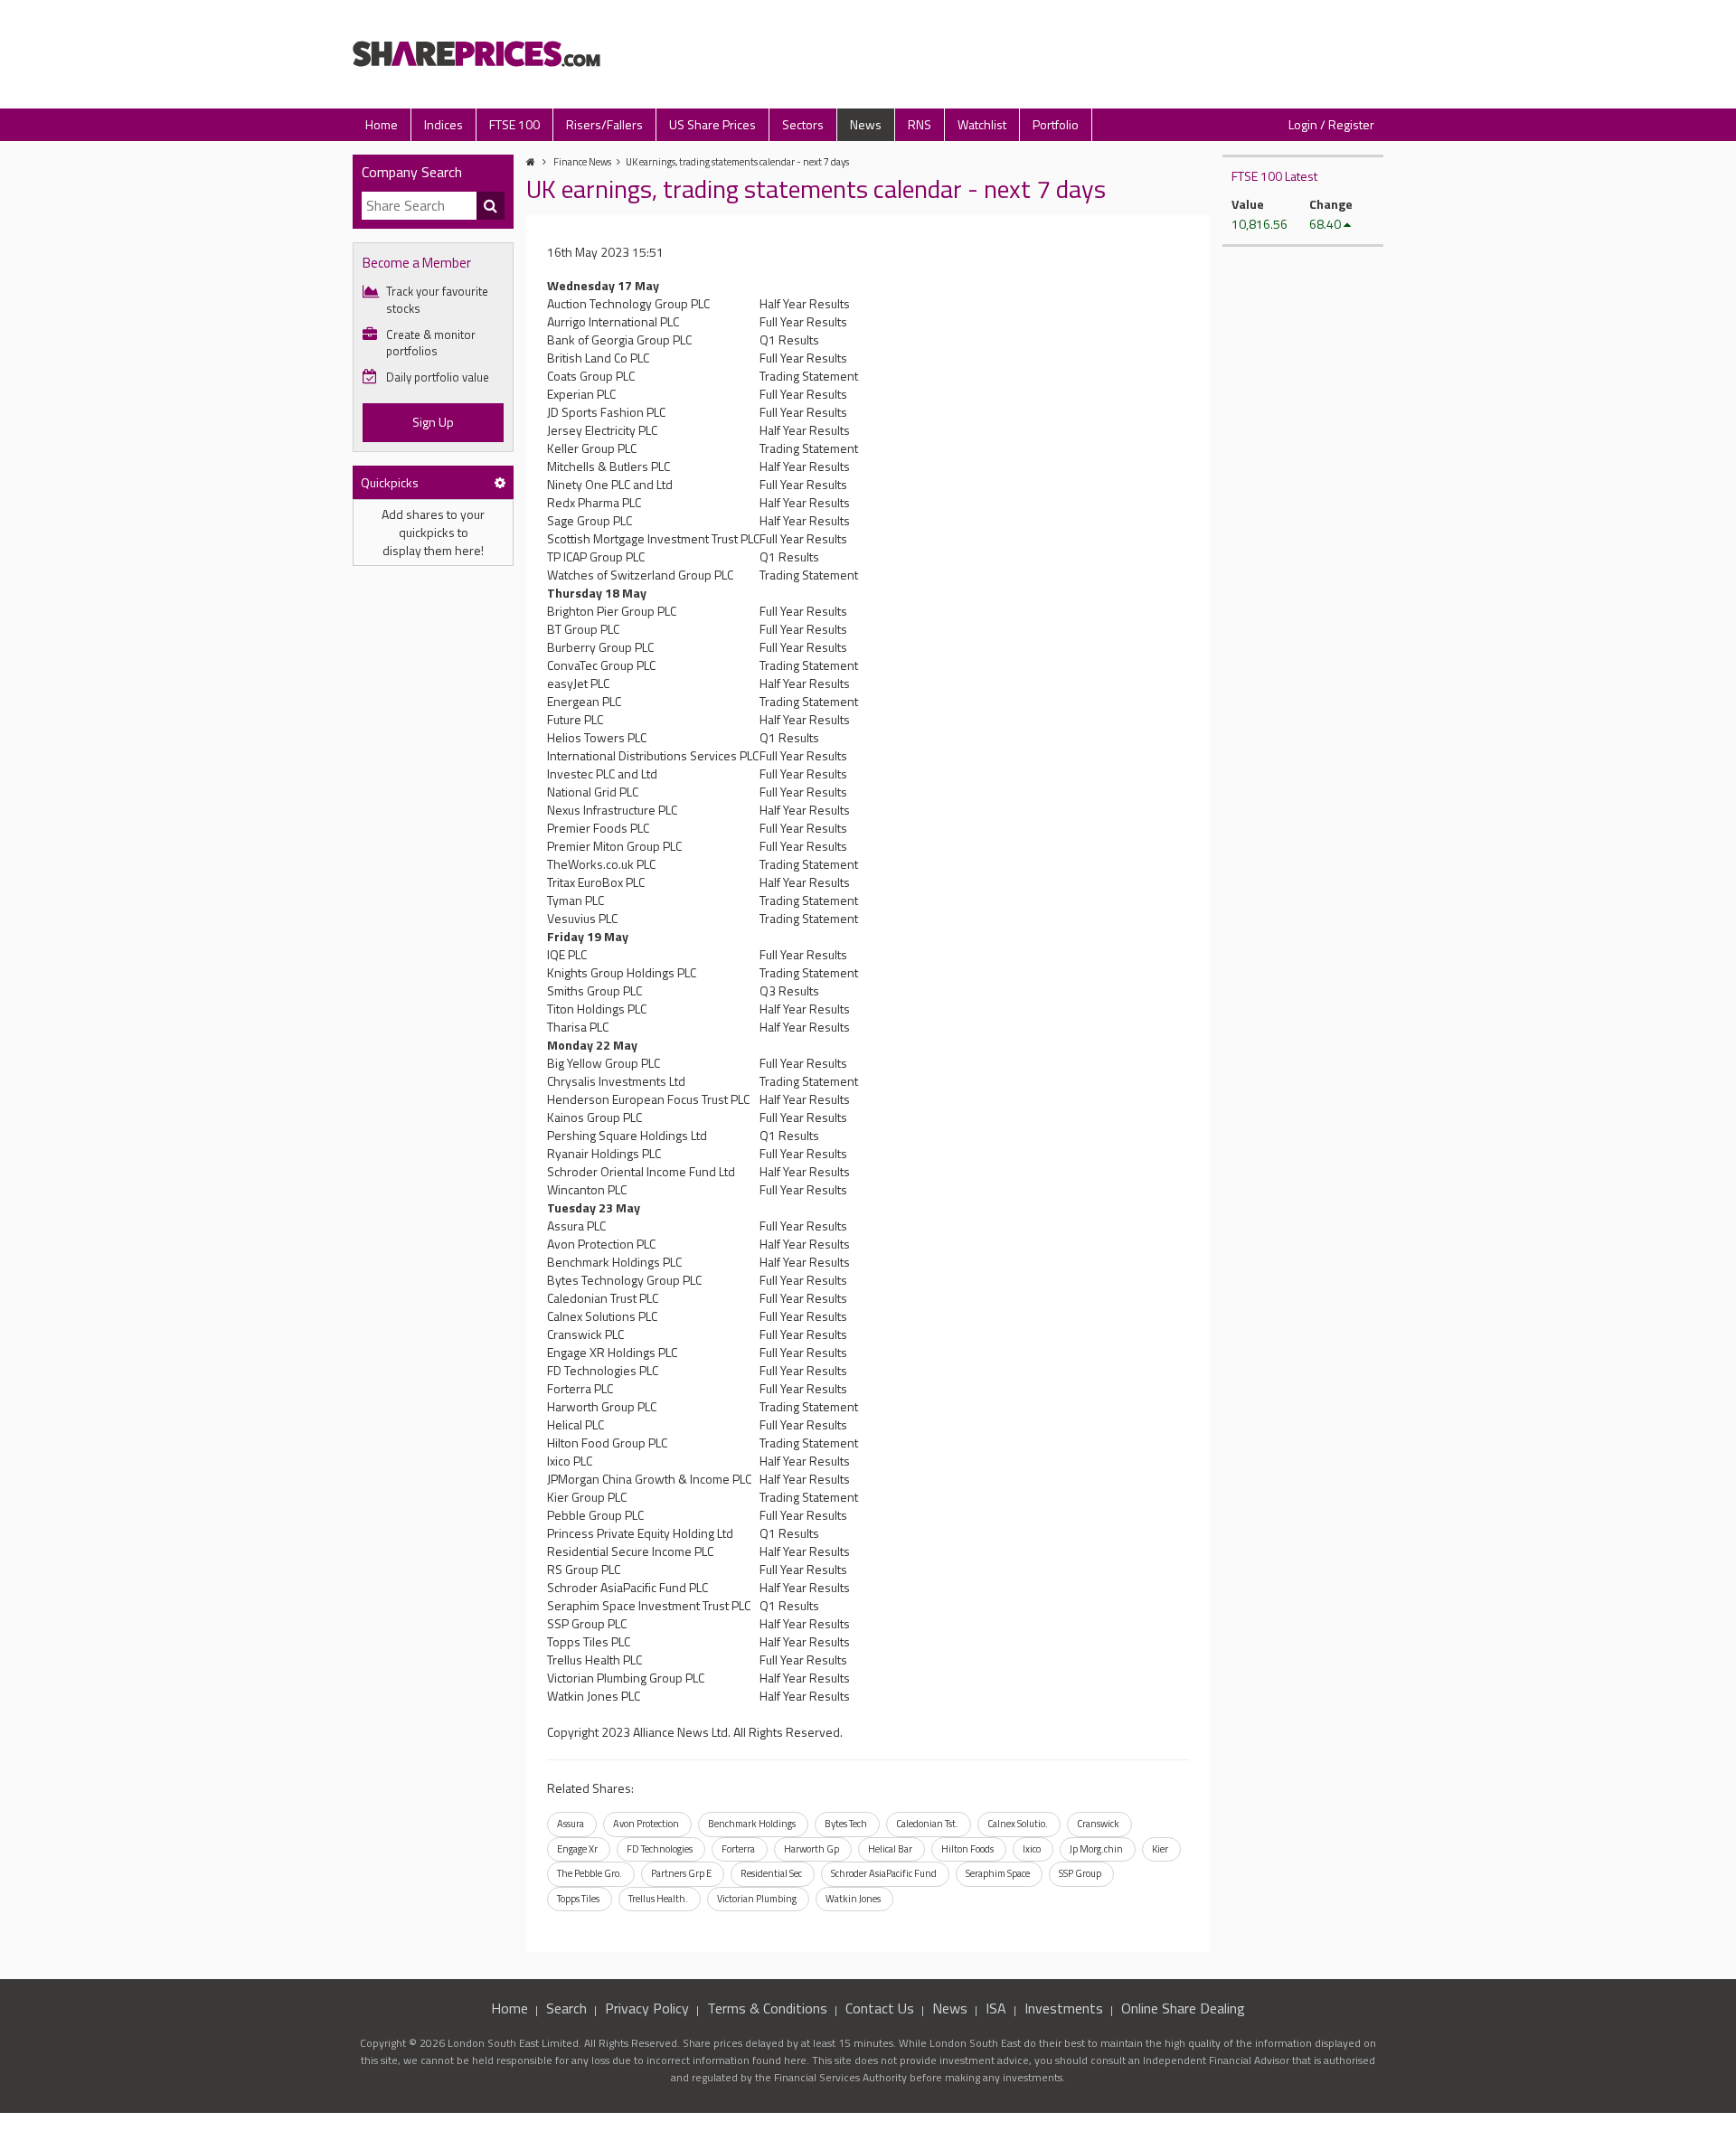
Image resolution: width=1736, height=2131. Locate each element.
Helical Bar (890, 1849)
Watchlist (982, 124)
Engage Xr (577, 1849)
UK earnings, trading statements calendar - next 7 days (737, 162)
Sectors (803, 124)
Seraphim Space (998, 1873)
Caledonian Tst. (927, 1824)
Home (382, 124)
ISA (996, 2008)
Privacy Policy (647, 2008)
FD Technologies (660, 1849)
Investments (1064, 2008)
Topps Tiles (578, 1899)
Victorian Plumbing (757, 1899)
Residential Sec (771, 1873)
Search (566, 2008)
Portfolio (1056, 124)
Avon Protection (646, 1824)
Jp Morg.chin (1096, 1849)
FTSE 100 (514, 124)
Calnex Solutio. (1018, 1824)
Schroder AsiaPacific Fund (884, 1873)
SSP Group (1080, 1873)
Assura (571, 1824)
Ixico (1032, 1849)
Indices (443, 124)
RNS (920, 124)
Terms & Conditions (767, 2008)
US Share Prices (712, 124)
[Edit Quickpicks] (500, 482)
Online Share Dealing (1183, 2008)
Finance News (582, 162)
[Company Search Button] (491, 206)
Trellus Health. (658, 1899)
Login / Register (1331, 124)
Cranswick (1098, 1824)
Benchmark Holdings (752, 1824)
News (866, 124)
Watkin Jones (853, 1899)
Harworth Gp (811, 1849)
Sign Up (433, 422)
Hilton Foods (967, 1849)
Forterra (738, 1849)
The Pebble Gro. (590, 1873)
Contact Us (880, 2008)
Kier (1160, 1849)
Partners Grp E (681, 1873)
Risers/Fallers (604, 124)
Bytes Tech (846, 1824)
